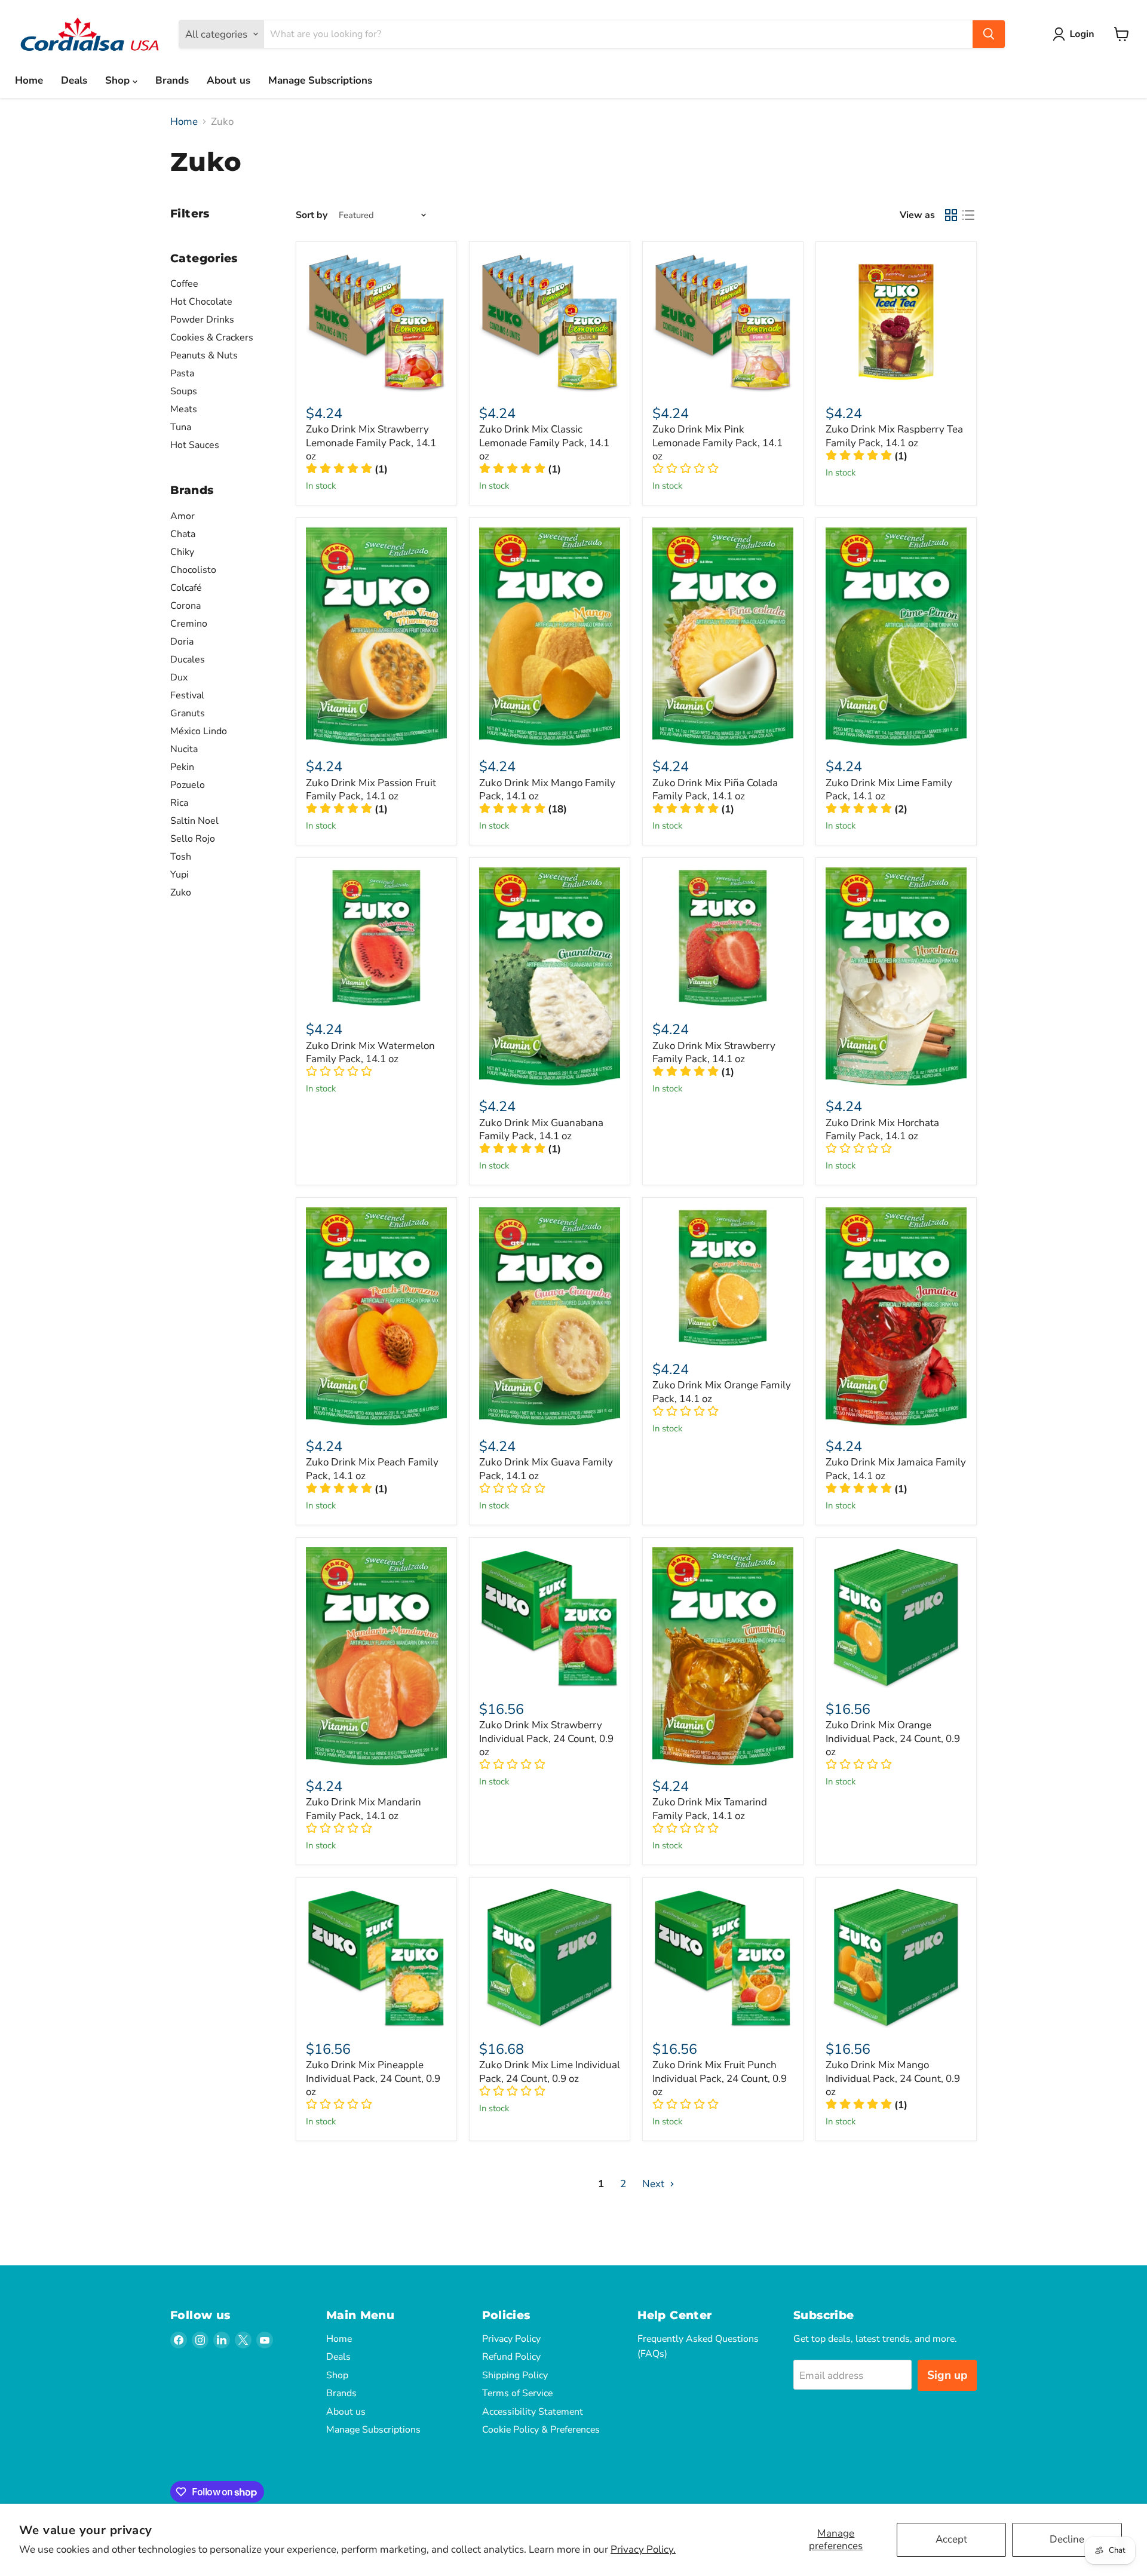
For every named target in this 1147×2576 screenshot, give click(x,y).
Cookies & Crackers (212, 338)
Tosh (181, 857)
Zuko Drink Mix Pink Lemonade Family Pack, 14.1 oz (717, 443)
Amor (183, 516)
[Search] (989, 34)
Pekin (182, 767)
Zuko (181, 893)
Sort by (312, 215)
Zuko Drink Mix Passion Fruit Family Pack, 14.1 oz (371, 789)
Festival (187, 695)
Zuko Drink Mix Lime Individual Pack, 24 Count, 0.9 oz (550, 2071)
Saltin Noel (194, 821)
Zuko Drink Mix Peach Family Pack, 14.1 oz (372, 1469)
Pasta (182, 373)
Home (29, 80)
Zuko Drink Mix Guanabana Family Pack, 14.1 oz (541, 1129)
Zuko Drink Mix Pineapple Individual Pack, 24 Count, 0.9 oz (373, 2078)
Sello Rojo (193, 839)
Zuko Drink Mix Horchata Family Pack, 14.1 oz (882, 1129)
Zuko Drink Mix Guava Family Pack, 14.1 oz (546, 1469)
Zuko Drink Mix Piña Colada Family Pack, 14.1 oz (715, 789)
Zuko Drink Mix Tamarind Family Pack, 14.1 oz (710, 1809)
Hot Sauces (195, 445)
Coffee (184, 284)
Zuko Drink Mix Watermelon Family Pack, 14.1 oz (370, 1052)
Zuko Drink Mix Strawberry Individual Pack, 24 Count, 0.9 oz (546, 1738)
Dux (179, 677)
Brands (172, 80)
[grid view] (951, 215)
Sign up (947, 2375)
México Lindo (199, 731)
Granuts (188, 713)
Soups (184, 391)
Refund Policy (511, 2357)
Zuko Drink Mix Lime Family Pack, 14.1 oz (889, 789)
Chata (183, 534)
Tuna (181, 427)
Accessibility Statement (533, 2412)
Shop (119, 80)
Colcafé (186, 588)
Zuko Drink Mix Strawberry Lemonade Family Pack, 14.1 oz (371, 443)
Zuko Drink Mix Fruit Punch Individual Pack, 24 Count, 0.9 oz (720, 2078)
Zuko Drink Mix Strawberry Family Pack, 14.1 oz (714, 1052)
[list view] (969, 215)
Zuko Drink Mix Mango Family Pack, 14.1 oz (547, 789)
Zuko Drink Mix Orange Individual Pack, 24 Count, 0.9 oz (893, 1738)
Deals (74, 80)
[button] (1076, 34)
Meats (184, 409)
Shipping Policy (515, 2375)
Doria (182, 642)
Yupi (180, 875)
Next (654, 2184)
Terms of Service (517, 2393)
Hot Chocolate (201, 302)
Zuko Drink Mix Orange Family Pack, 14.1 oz (722, 1392)
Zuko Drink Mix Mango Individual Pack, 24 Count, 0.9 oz (893, 2078)
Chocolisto (193, 570)
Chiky (182, 552)
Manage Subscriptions (320, 80)
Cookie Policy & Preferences (541, 2430)
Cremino (189, 624)
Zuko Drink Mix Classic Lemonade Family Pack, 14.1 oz (544, 443)
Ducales (188, 660)
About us (229, 80)
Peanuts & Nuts (204, 355)
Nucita (184, 749)
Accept (951, 2539)
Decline (1067, 2539)
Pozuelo (188, 785)
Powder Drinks (202, 320)
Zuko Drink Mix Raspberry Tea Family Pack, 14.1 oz (894, 436)
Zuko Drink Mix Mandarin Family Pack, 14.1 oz (364, 1809)
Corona (185, 606)
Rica (179, 803)
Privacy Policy (511, 2339)
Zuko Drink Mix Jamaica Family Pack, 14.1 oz (896, 1469)
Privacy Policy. (643, 2549)
